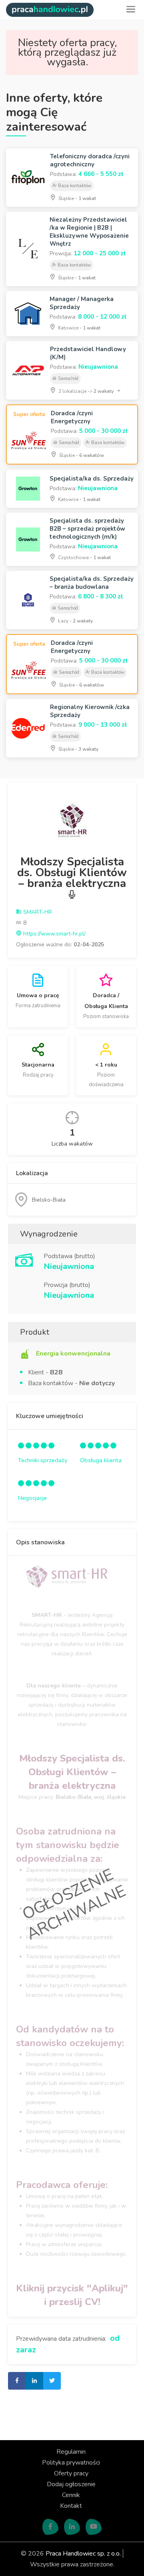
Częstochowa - (84, 558)
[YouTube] (94, 2527)
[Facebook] (50, 2527)
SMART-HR (37, 912)
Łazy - (75, 621)
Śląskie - (77, 198)
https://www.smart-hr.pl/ (54, 934)
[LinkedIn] (72, 2527)
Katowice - (79, 328)
